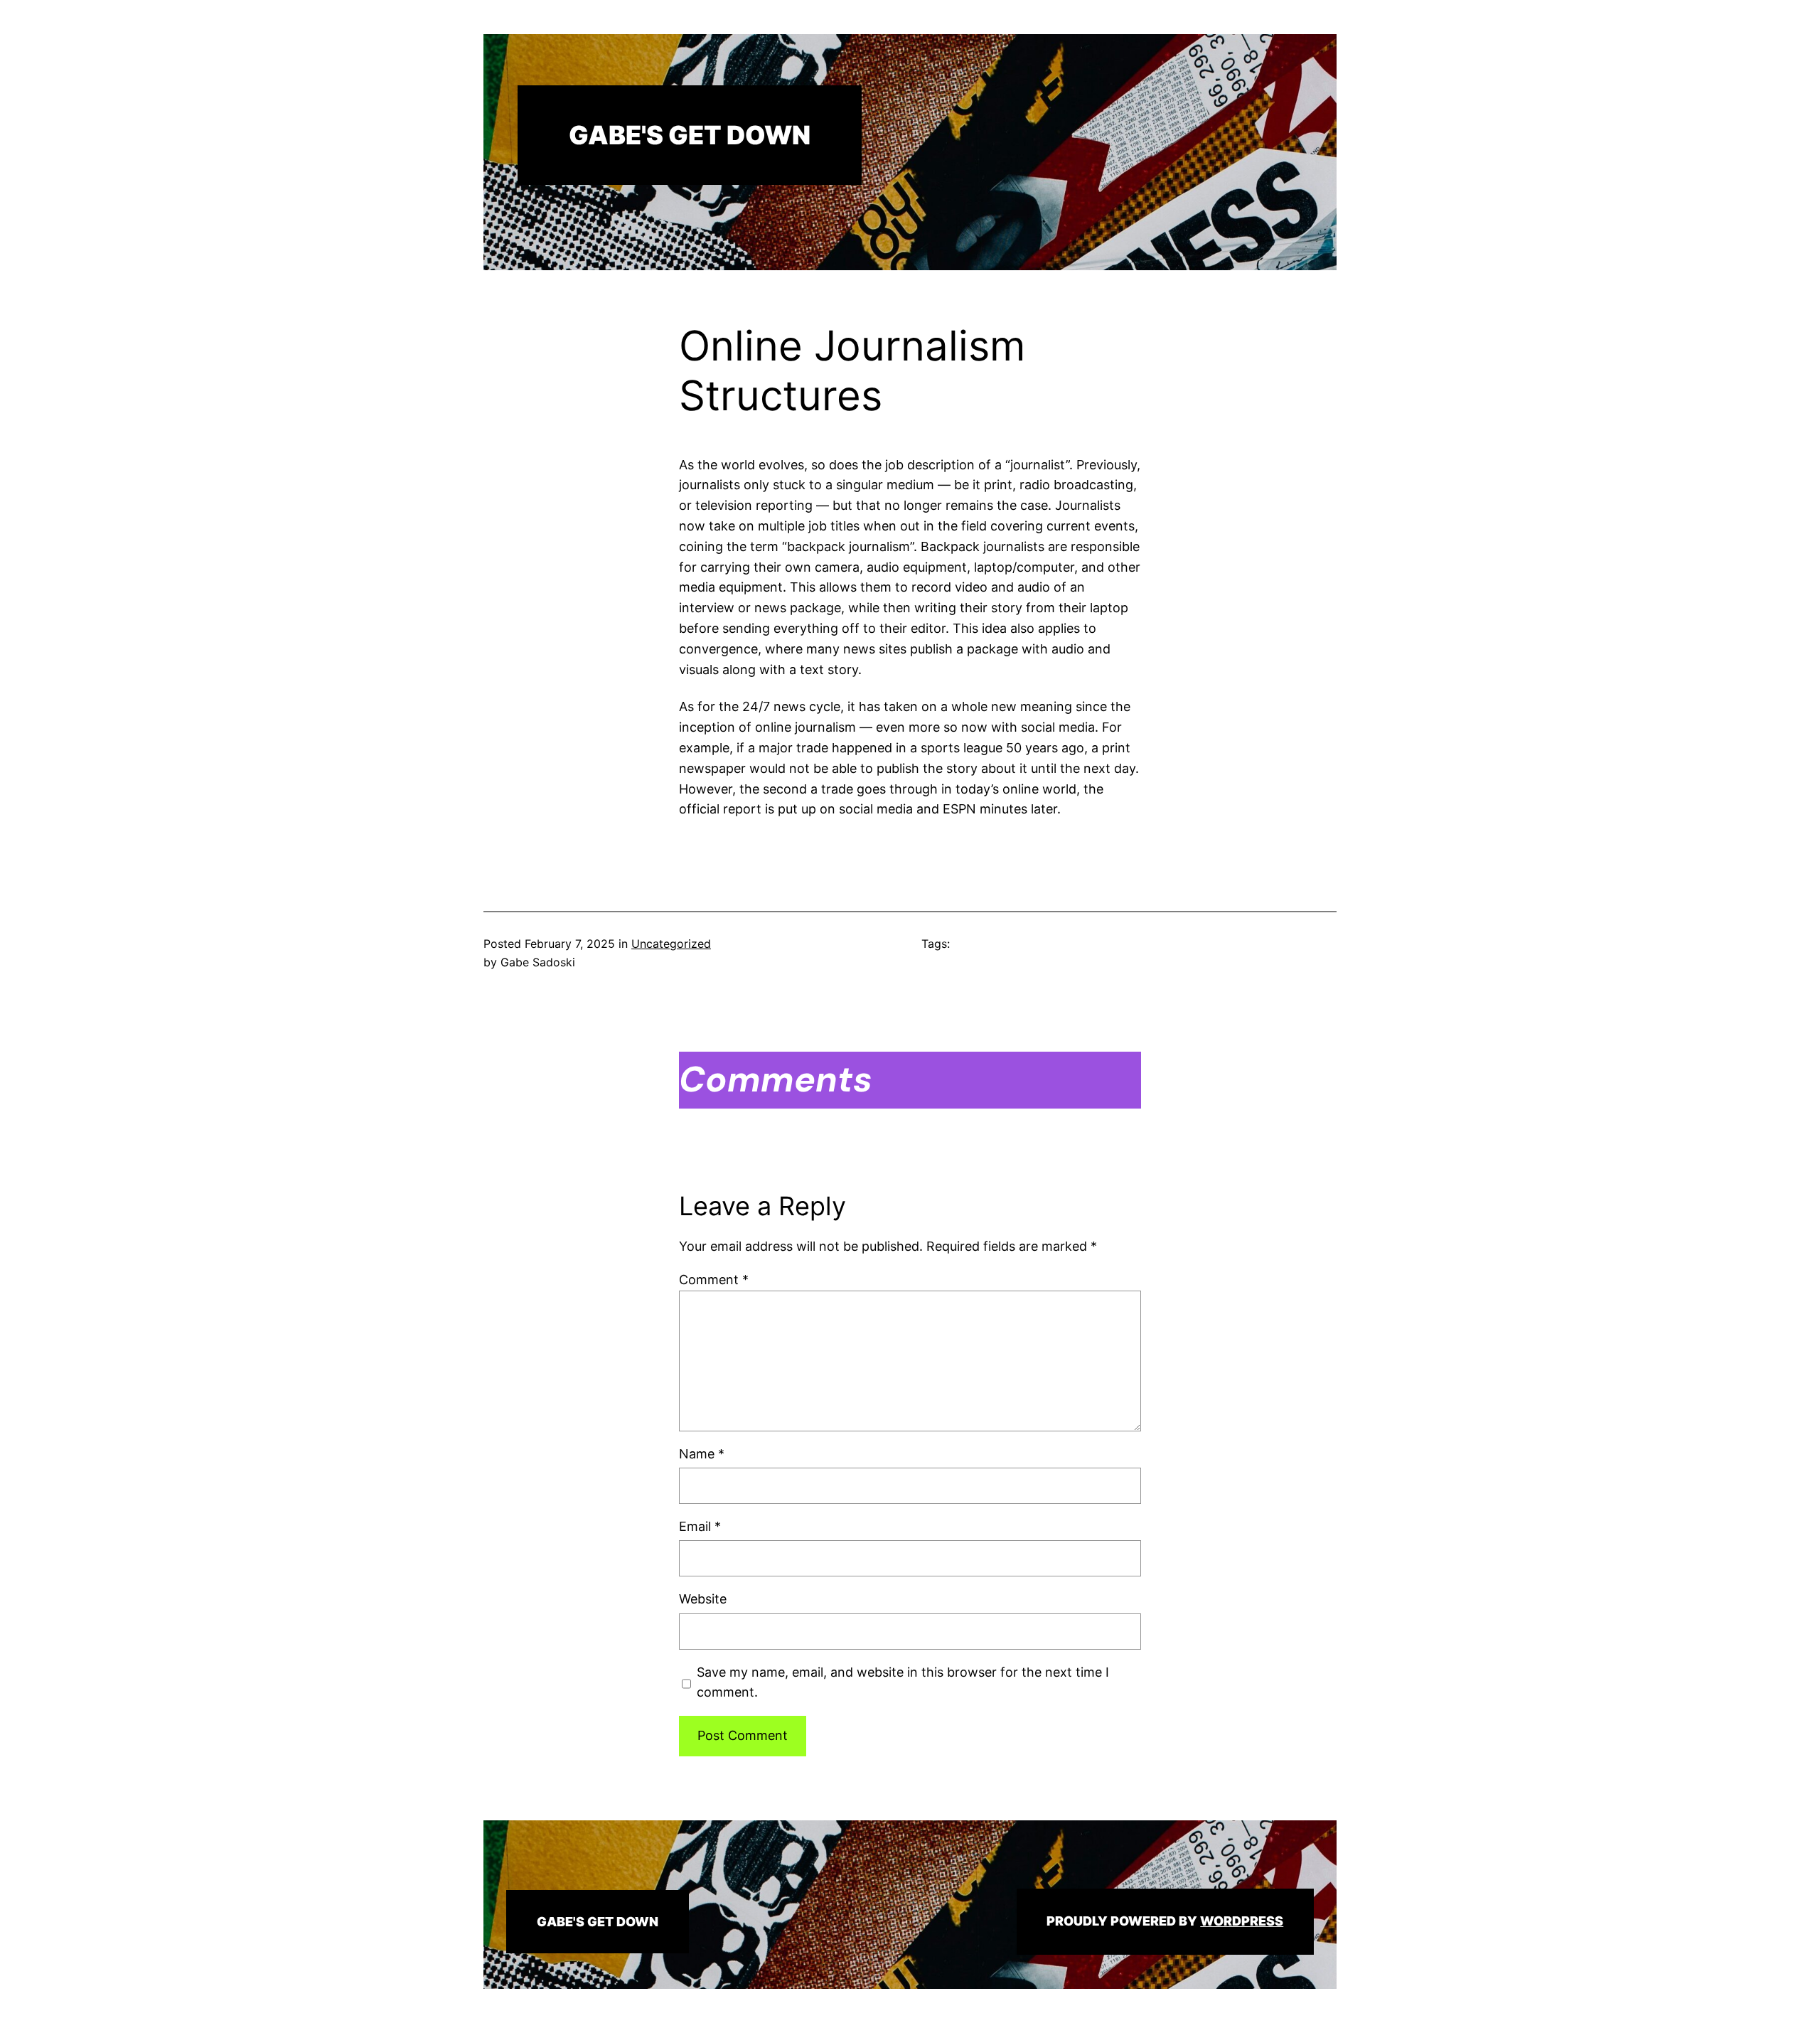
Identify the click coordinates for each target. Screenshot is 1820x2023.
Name (702, 1454)
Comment (714, 1280)
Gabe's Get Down (690, 135)
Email (700, 1526)
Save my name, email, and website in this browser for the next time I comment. (903, 1682)
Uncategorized (671, 944)
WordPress (1242, 1921)
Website (703, 1599)
